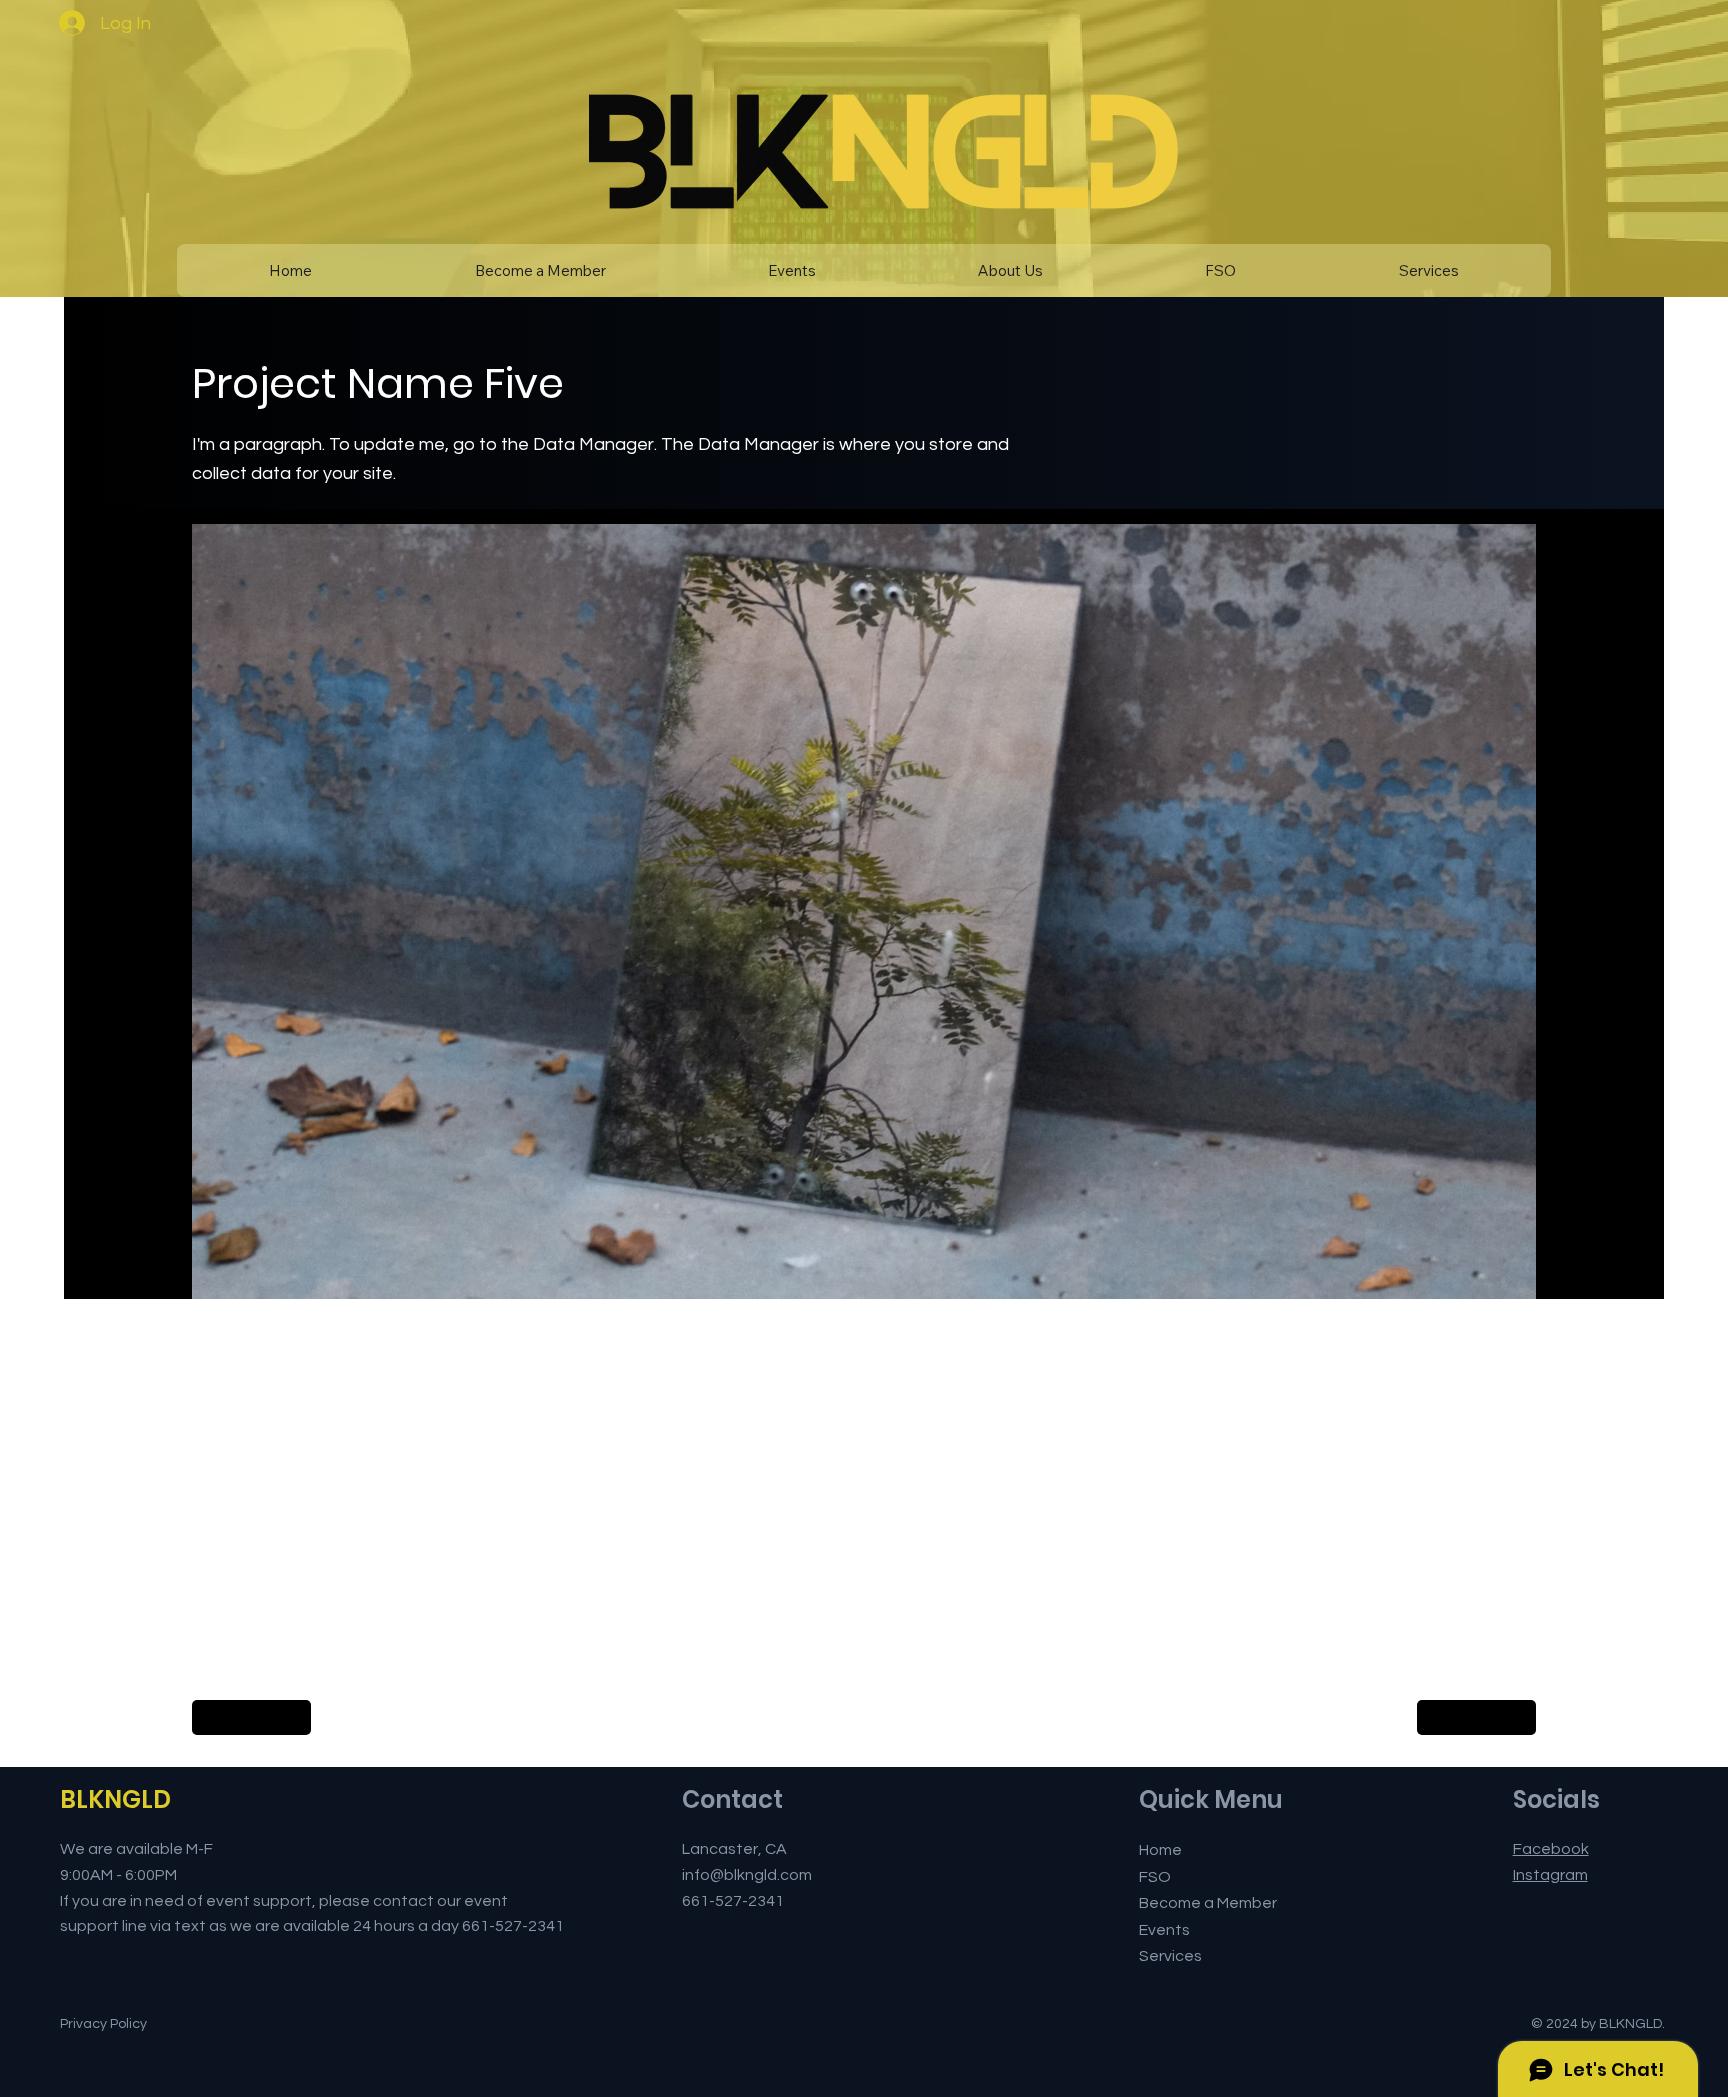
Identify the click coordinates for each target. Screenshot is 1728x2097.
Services (1170, 1956)
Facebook (1551, 1849)
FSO (1155, 1877)
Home (1160, 1850)
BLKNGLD (115, 1799)
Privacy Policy (103, 2024)
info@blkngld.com (747, 1875)
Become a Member (1208, 1903)
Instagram (1550, 1875)
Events (1164, 1930)
